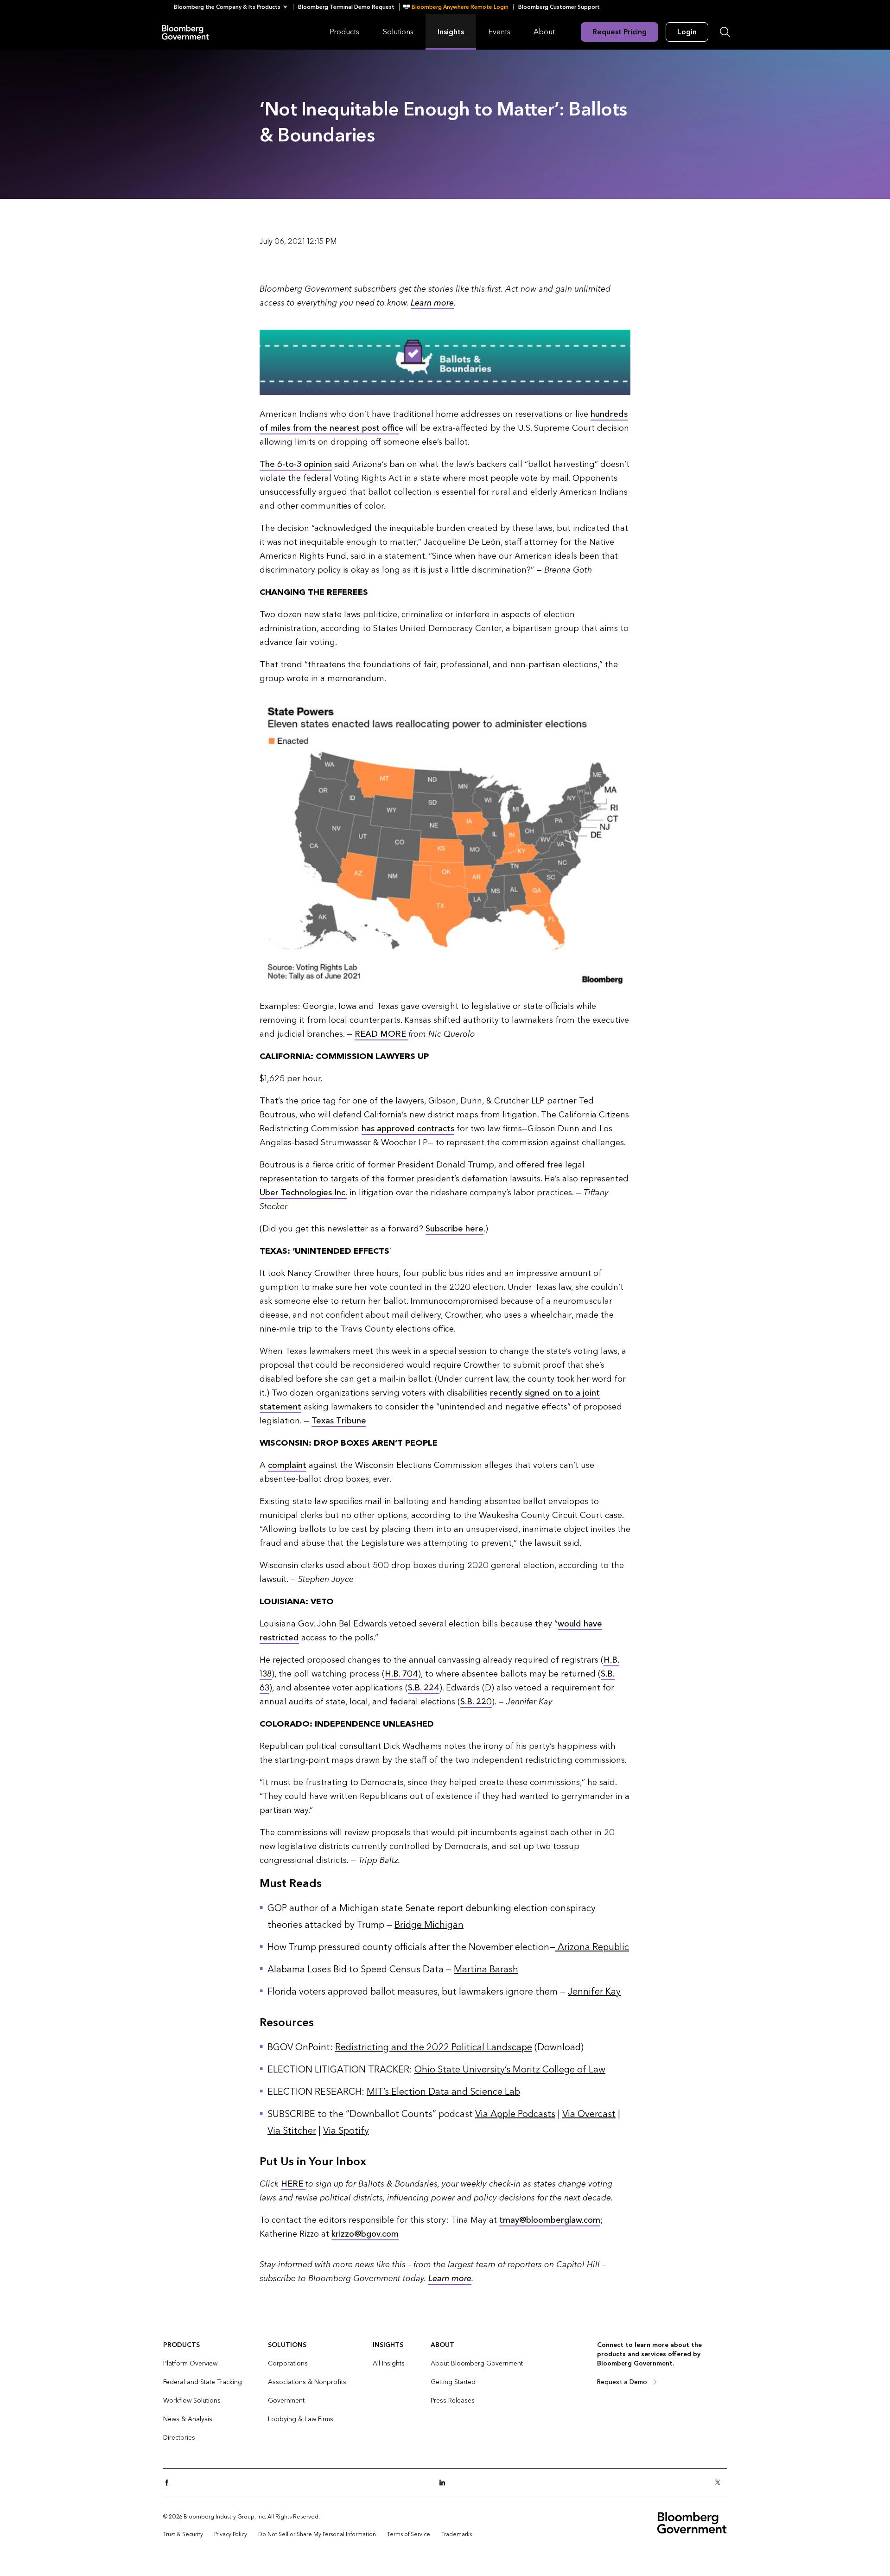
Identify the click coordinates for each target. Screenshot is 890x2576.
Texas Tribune (339, 1421)
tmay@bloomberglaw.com (550, 2220)
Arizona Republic (592, 1947)
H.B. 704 (401, 1674)
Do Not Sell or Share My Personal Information (317, 2534)
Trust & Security (183, 2534)
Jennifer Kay (594, 1992)
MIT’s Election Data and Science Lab (443, 2092)
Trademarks (457, 2534)
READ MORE (381, 1034)
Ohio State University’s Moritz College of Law (510, 2070)
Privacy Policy (231, 2534)
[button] (233, 7)
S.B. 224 (424, 1688)
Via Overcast (589, 2114)
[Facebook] (170, 2483)
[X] (720, 2483)
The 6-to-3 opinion (296, 464)
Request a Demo (622, 2382)
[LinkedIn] (445, 2483)
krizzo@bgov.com (365, 2234)
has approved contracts (408, 1129)
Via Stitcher (292, 2131)
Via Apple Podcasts (515, 2114)
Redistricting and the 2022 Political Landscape (434, 2047)
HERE (293, 2184)
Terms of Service (409, 2534)
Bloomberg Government (185, 32)
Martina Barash (486, 1970)
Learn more (432, 303)
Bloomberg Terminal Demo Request (346, 7)
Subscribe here (455, 1229)
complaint (287, 1465)
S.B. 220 (476, 1702)
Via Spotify (346, 2131)
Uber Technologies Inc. (303, 1193)
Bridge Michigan (429, 1925)
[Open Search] (725, 32)
